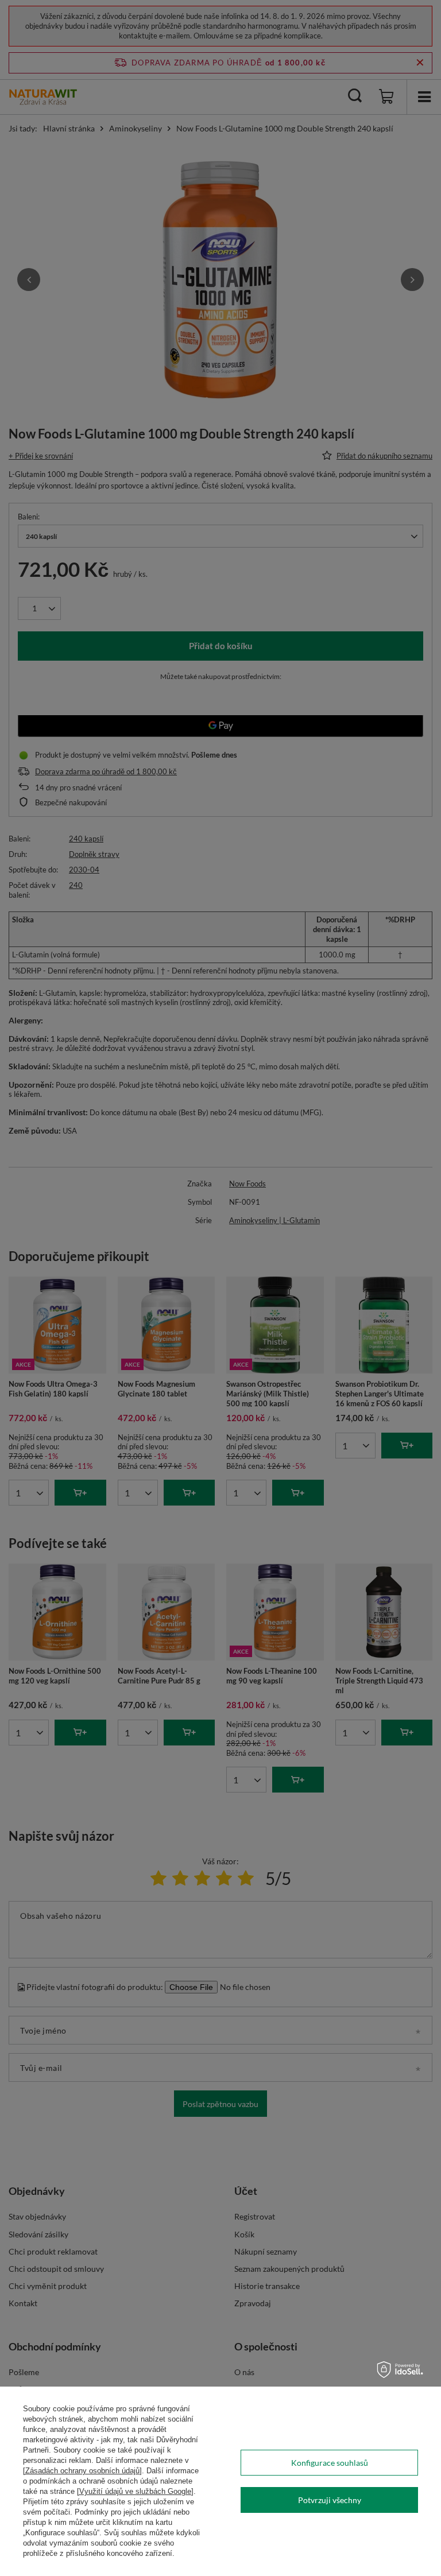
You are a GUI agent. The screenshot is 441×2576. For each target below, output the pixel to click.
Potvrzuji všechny (330, 2500)
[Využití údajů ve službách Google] (135, 2491)
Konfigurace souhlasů (330, 2463)
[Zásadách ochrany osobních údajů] (82, 2471)
